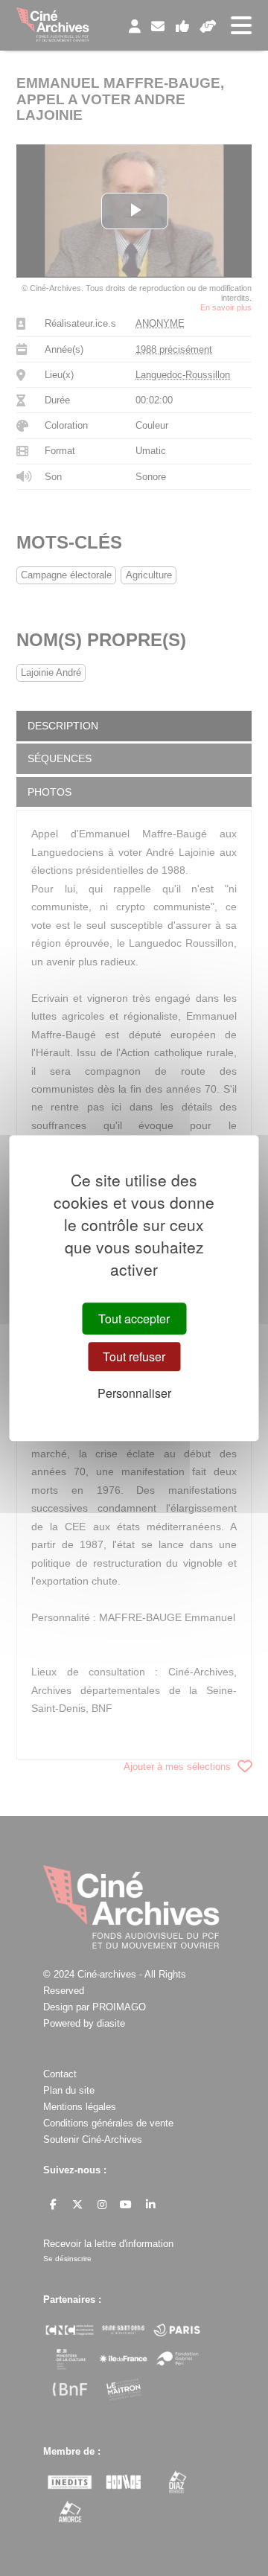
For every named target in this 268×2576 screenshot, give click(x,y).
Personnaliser (134, 1393)
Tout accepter (134, 1319)
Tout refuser (134, 1356)
